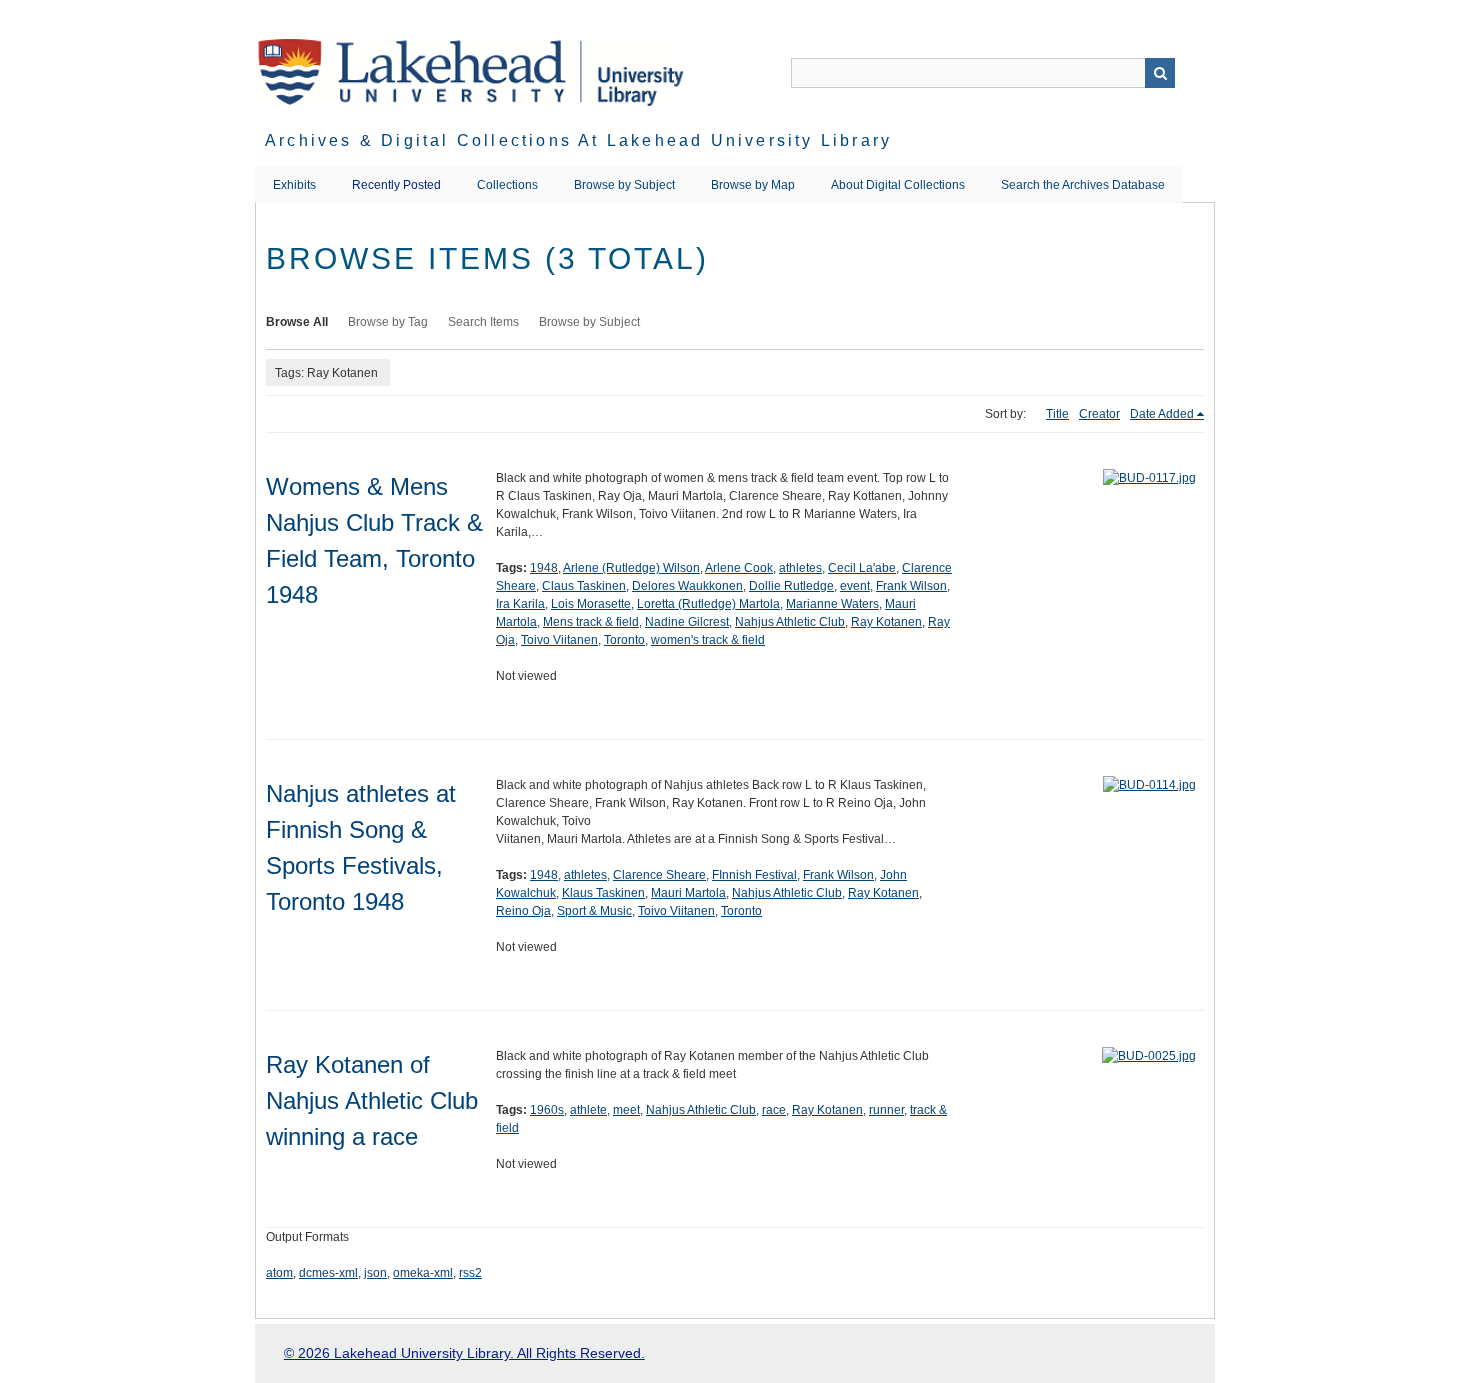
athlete (588, 1110)
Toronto (624, 640)
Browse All (297, 322)
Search (1160, 73)
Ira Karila (520, 604)
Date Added (1162, 414)
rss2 (470, 1273)
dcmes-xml (328, 1273)
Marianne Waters (832, 604)
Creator (1099, 414)
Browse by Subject (624, 185)
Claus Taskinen (584, 586)
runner (886, 1110)
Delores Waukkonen (687, 586)
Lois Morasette (591, 604)
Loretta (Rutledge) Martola (708, 604)
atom (279, 1273)
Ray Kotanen (886, 622)
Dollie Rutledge (791, 586)
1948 (544, 568)
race (774, 1110)
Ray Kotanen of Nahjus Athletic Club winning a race (372, 1100)
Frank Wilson (911, 586)
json (375, 1273)
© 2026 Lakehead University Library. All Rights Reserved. (464, 1353)
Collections (507, 185)
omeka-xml (423, 1273)
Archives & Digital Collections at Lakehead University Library (578, 140)
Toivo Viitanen (559, 640)
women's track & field (708, 640)
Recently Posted (396, 185)
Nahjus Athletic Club (790, 622)
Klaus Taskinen (603, 893)
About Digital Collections (898, 185)
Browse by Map (753, 185)
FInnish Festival (754, 875)
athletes (800, 568)
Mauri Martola (688, 893)
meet (626, 1110)
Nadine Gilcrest (687, 622)
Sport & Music (594, 911)
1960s (547, 1110)
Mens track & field (591, 622)
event (855, 586)
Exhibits (294, 185)
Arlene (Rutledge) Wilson (631, 568)
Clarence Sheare (659, 875)
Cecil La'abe (862, 568)
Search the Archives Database (1083, 185)
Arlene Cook (739, 568)
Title (1057, 414)
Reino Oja (523, 911)
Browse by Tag (388, 322)
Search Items (483, 322)
